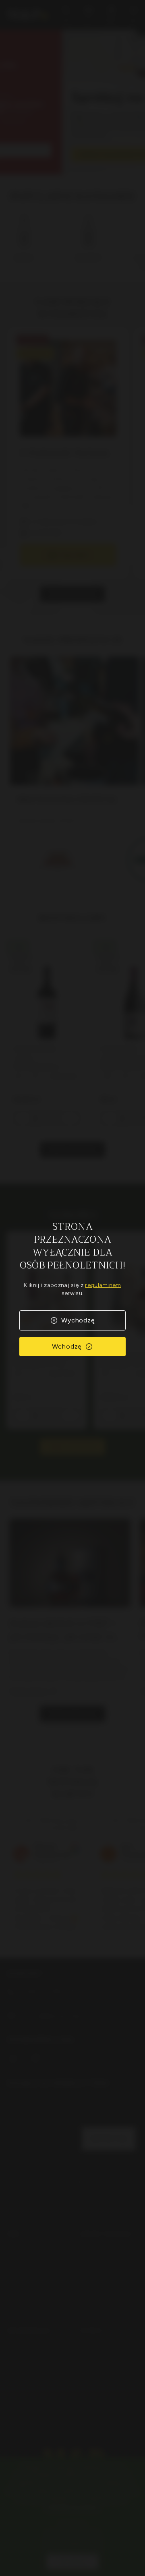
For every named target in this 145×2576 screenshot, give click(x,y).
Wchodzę (67, 1346)
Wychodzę (78, 1320)
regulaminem (103, 1285)
